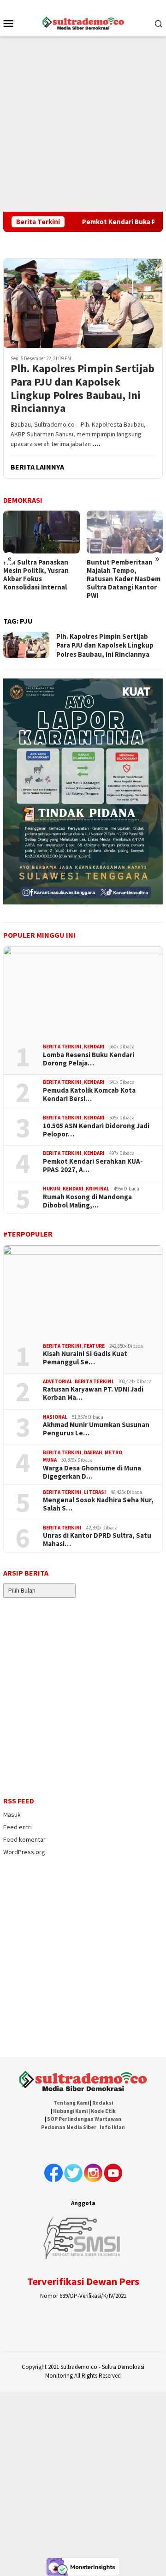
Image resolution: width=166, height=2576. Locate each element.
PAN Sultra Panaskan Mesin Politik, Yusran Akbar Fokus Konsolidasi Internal (36, 575)
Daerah (93, 1452)
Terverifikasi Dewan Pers (83, 2281)
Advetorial (58, 1381)
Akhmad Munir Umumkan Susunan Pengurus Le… (96, 1429)
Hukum (52, 1189)
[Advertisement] (83, 124)
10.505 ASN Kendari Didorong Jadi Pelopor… (96, 1130)
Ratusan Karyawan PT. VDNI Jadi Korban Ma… (93, 1393)
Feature (94, 1346)
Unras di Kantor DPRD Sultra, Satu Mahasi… (97, 1540)
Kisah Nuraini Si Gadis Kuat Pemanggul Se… (85, 1358)
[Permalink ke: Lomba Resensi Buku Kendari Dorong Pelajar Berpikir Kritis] (83, 991)
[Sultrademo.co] (83, 22)
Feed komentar (24, 1839)
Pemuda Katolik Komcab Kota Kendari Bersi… (89, 1095)
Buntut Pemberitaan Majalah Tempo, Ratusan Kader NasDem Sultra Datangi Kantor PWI (124, 579)
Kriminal (98, 1189)
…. (96, 444)
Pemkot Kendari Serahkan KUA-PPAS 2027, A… (93, 1166)
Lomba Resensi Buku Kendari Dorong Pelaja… (89, 1059)
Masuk (12, 1815)
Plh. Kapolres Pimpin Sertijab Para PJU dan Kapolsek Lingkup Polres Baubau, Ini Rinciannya (83, 389)
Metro (113, 1452)
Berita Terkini (62, 1047)
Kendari (94, 1047)
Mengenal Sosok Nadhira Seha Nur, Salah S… (98, 1504)
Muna (50, 1460)
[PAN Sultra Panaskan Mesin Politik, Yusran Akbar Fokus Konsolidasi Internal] (41, 532)
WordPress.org (24, 1852)
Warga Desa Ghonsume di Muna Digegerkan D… (92, 1472)
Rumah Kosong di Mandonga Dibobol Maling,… (87, 1201)
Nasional (55, 1417)
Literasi (95, 1492)
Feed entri (18, 1827)
